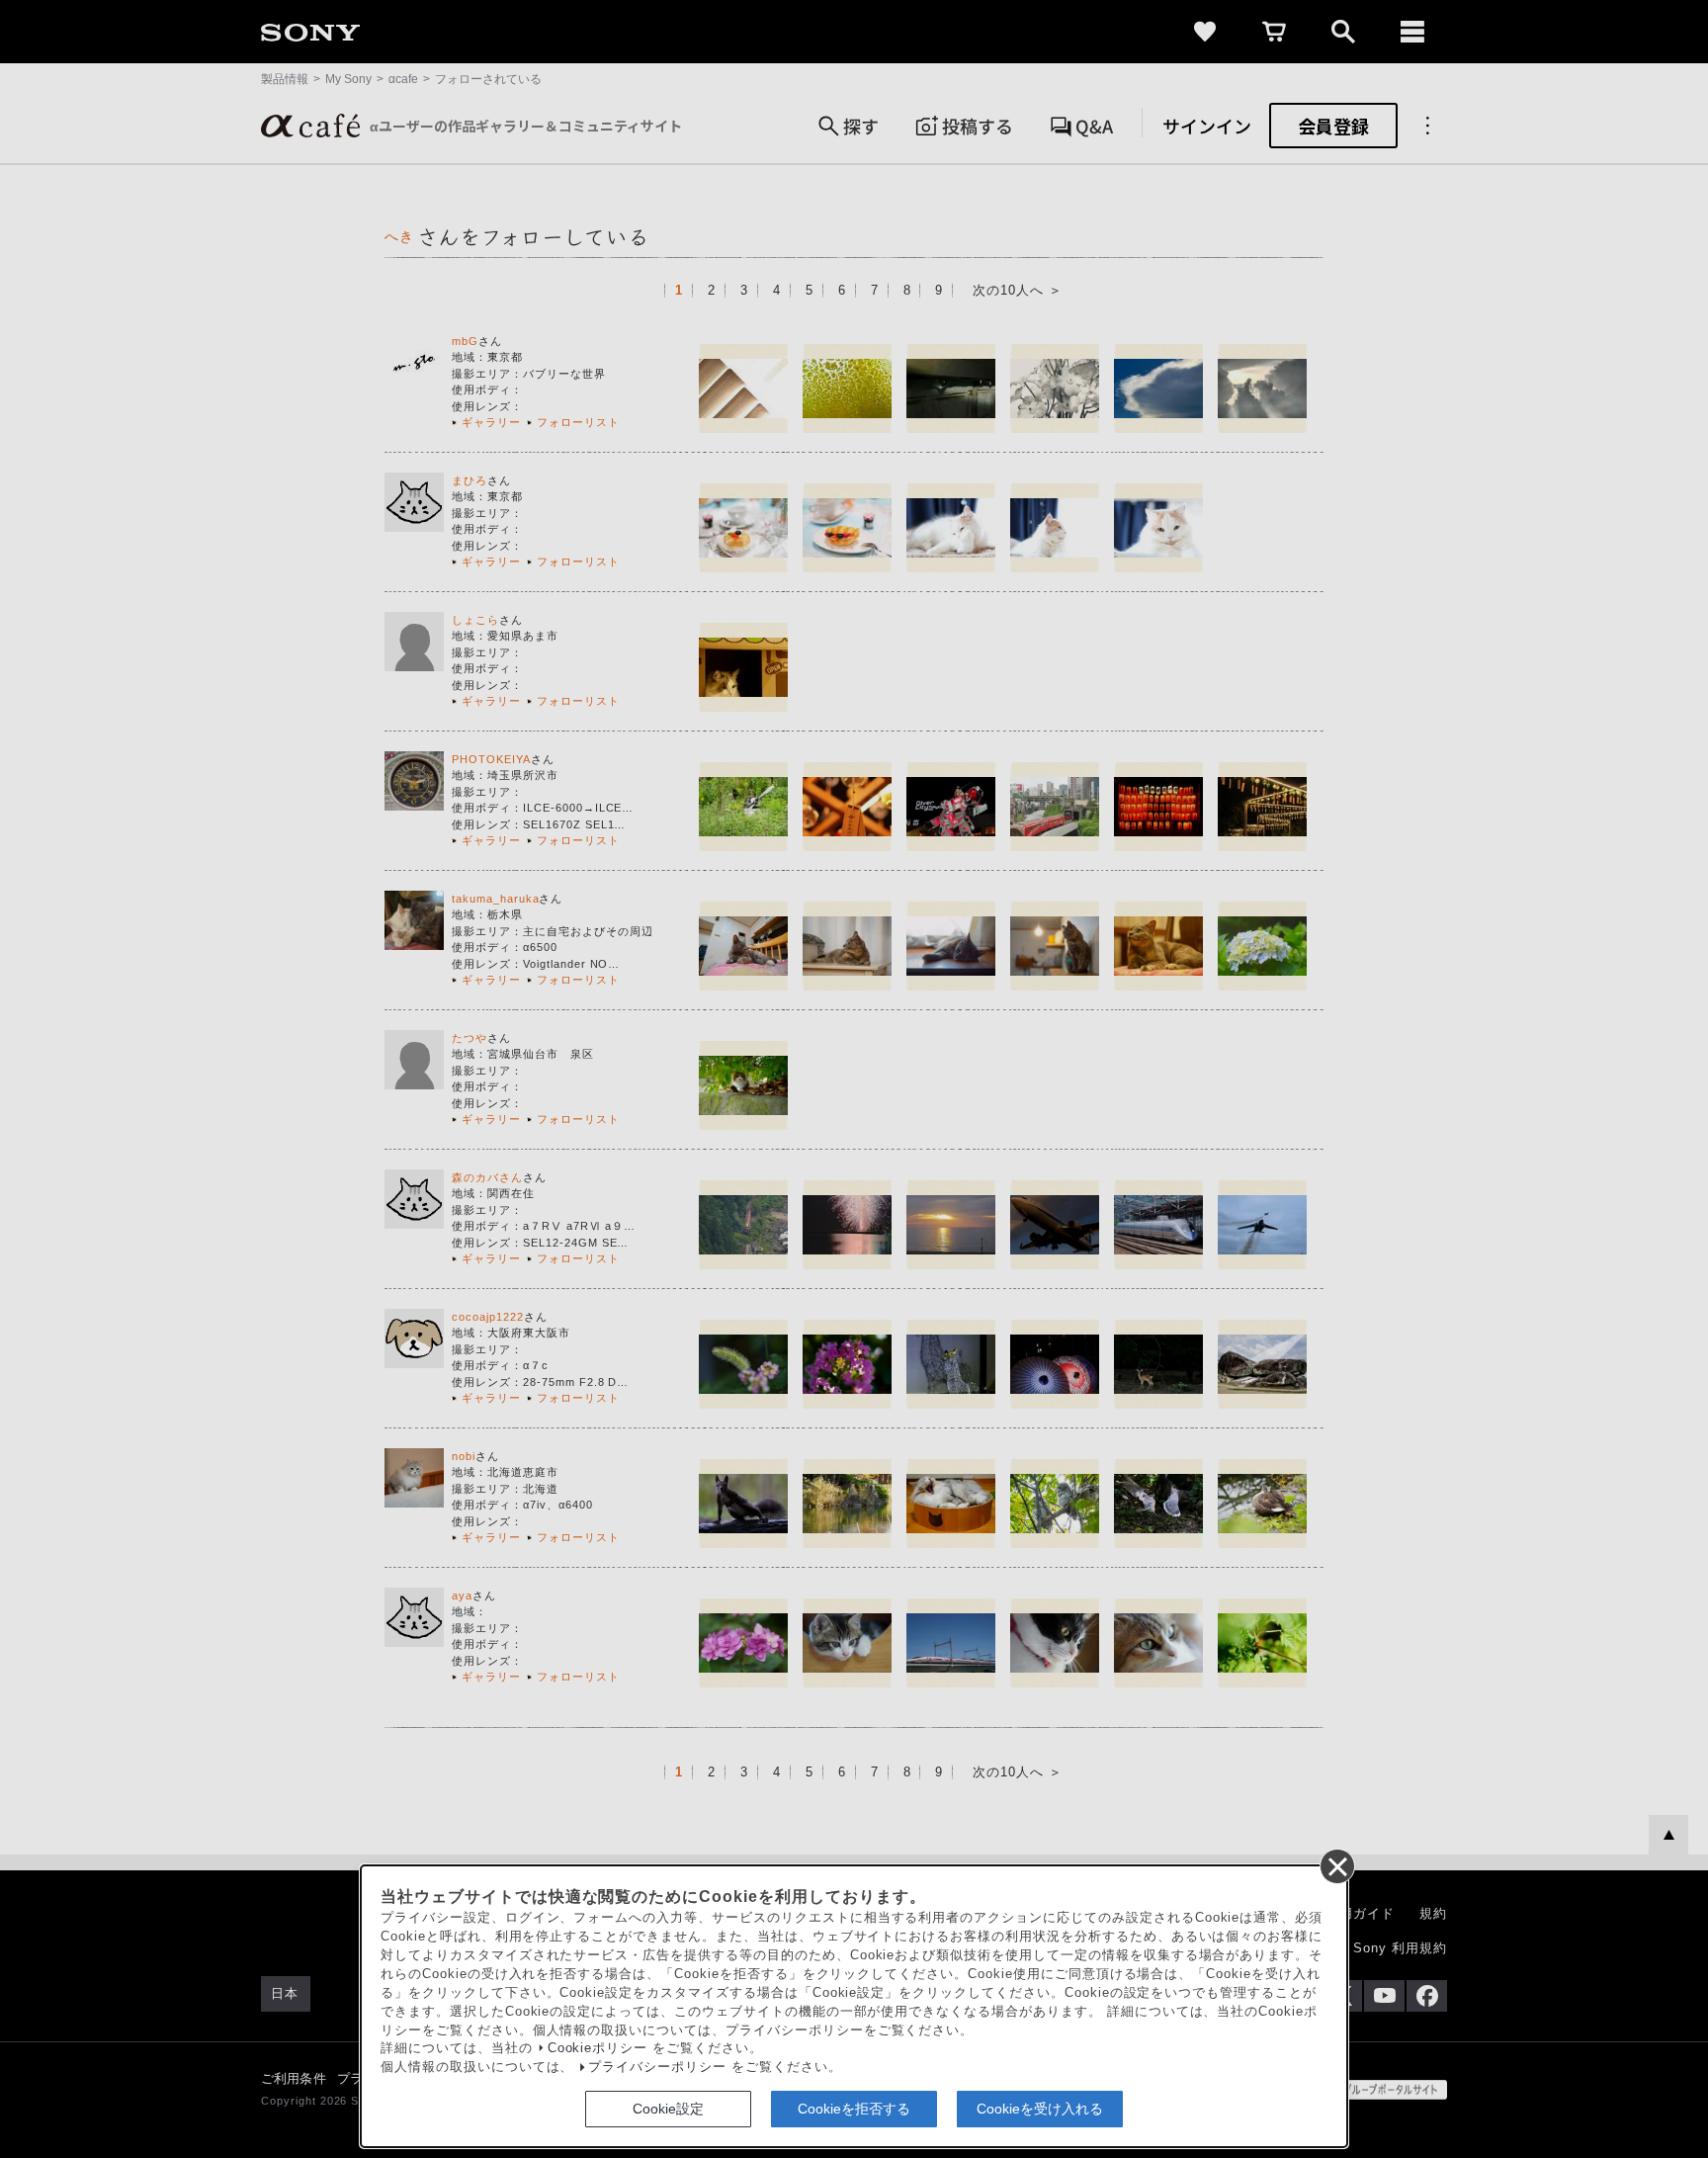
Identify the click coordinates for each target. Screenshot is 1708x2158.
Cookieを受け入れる (1040, 2109)
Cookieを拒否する (854, 2109)
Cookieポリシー (598, 2048)
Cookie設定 (668, 2109)
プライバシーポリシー (657, 2067)
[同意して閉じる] (1336, 1865)
